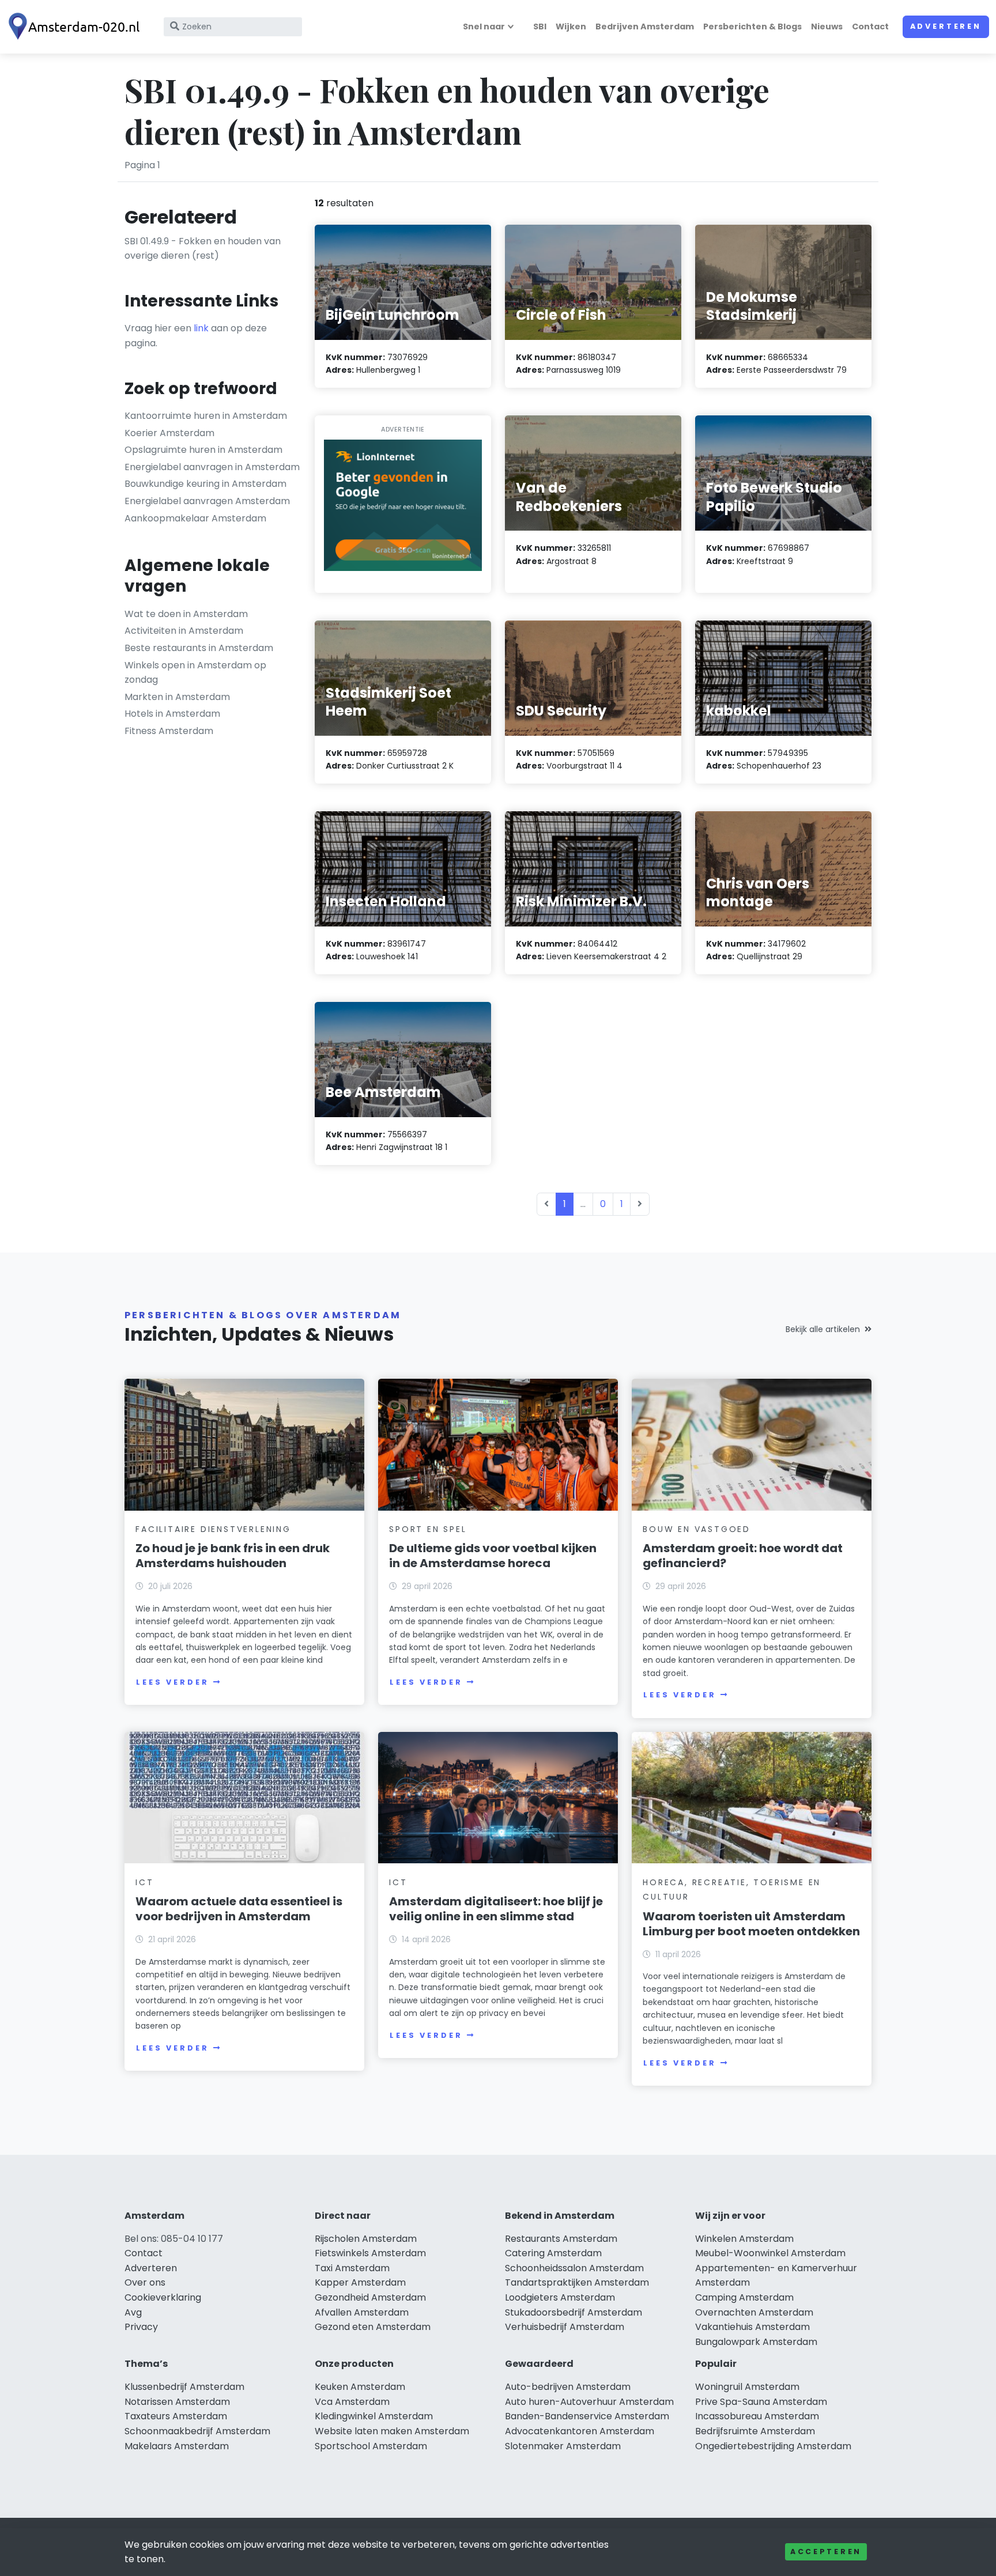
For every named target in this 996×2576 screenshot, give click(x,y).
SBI (540, 27)
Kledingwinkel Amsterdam (374, 2416)
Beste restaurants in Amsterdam (199, 648)
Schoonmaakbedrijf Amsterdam (197, 2431)
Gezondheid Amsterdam (370, 2297)
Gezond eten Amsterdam (373, 2327)
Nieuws (827, 27)
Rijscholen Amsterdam (366, 2239)
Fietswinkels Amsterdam (370, 2253)
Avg (133, 2312)
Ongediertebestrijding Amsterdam (773, 2446)
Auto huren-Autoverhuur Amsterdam (589, 2402)
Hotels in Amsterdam (172, 714)
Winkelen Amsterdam (744, 2239)
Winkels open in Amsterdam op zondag (195, 673)
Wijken (571, 27)
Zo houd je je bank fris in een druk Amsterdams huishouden (233, 1556)
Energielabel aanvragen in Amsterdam (212, 467)
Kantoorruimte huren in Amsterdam (206, 416)
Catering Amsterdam (553, 2253)
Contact (870, 27)
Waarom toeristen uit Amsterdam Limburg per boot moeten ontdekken (751, 1924)
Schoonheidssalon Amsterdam (574, 2268)
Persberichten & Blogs (752, 27)
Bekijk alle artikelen (823, 1329)
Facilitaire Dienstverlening (213, 1529)
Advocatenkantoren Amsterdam (580, 2431)
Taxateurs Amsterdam (176, 2416)
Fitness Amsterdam (169, 731)
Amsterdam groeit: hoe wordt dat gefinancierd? (743, 1556)
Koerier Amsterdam (169, 433)
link (201, 328)
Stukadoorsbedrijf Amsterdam (574, 2312)
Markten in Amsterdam (177, 697)
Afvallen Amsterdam (362, 2312)
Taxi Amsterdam (352, 2268)
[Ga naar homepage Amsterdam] (76, 27)
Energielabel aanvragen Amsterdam (207, 501)
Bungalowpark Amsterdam (756, 2342)
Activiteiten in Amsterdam (184, 631)
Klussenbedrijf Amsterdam (184, 2387)
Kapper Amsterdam (360, 2282)
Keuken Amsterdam (360, 2387)
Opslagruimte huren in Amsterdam (203, 450)
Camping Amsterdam (744, 2297)
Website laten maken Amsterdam (392, 2431)
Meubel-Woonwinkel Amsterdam (770, 2253)
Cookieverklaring (163, 2297)
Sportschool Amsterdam (371, 2446)
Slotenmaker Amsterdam (563, 2446)
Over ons (145, 2282)
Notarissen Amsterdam (177, 2402)
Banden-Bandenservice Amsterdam (587, 2416)
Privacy (141, 2327)
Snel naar (484, 27)
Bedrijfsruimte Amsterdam (755, 2431)
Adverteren (946, 26)
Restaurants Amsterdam (561, 2239)
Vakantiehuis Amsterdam (752, 2327)
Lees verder (172, 1682)
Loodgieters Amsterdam (560, 2297)
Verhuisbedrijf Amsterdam (565, 2327)
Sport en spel (428, 1529)
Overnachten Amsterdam (754, 2312)
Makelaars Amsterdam (177, 2446)
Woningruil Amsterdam (747, 2387)
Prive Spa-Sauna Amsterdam (761, 2402)
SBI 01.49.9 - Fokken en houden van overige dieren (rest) (203, 249)
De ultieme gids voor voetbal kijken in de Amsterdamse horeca (493, 1556)
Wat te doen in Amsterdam (186, 614)
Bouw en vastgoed (697, 1529)
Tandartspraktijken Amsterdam (577, 2282)
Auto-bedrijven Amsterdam (568, 2387)
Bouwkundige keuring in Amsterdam (205, 484)
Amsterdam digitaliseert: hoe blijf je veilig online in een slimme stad (496, 1909)
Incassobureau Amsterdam (757, 2416)
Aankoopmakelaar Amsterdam (195, 518)
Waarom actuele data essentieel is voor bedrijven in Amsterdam (239, 1909)
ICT (144, 1882)
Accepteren (826, 2552)
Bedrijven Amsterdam (645, 27)
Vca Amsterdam (352, 2402)
